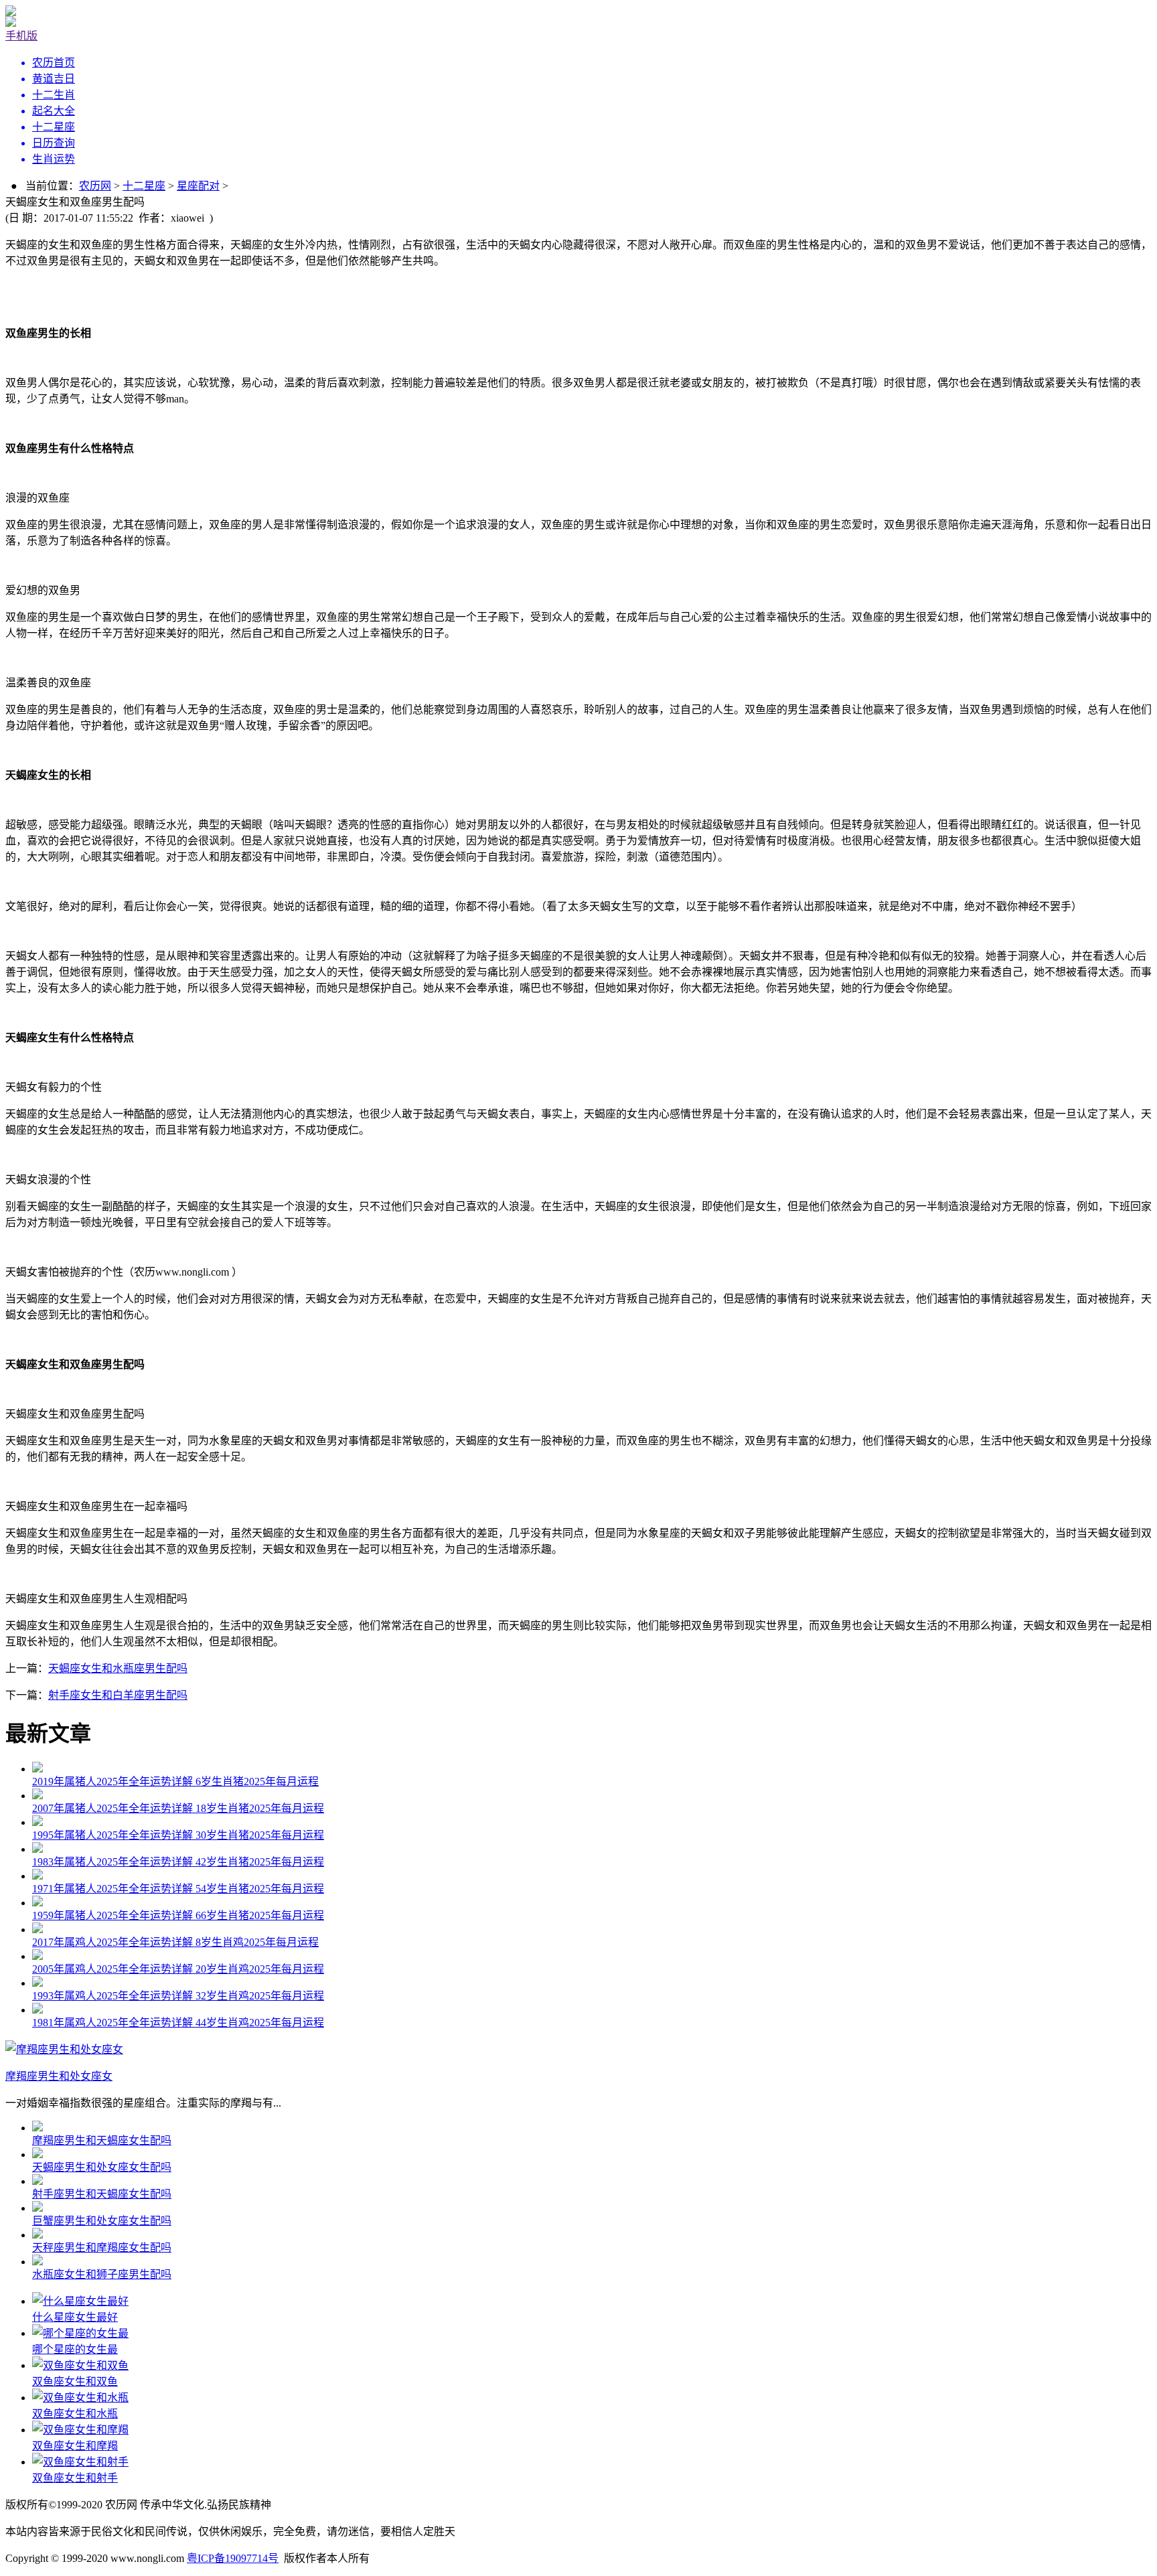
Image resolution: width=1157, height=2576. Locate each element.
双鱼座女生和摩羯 (75, 2446)
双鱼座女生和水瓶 (75, 2414)
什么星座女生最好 (75, 2317)
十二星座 (144, 186)
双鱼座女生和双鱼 (75, 2381)
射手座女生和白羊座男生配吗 (118, 1695)
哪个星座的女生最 (75, 2349)
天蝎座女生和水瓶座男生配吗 (118, 1668)
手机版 (21, 36)
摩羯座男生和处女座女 (59, 2076)
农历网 (95, 186)
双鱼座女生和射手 (75, 2478)
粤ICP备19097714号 (233, 2558)
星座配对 (198, 186)
